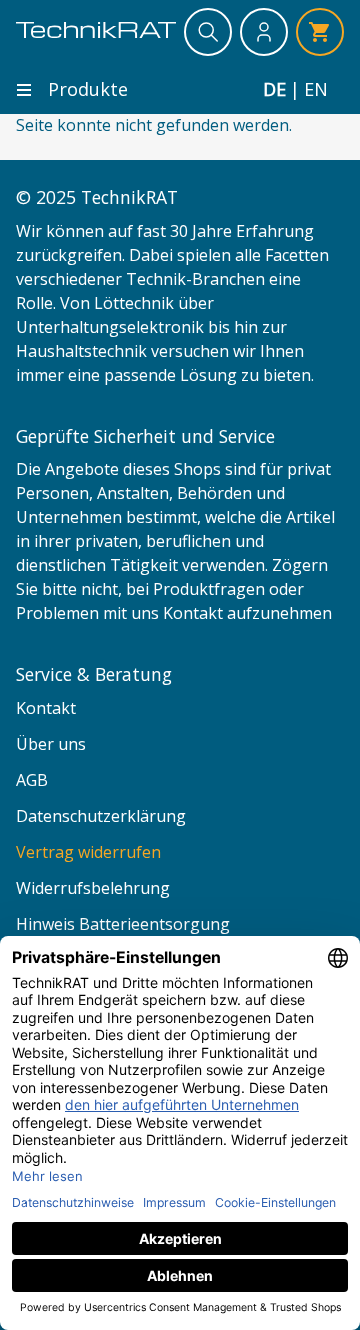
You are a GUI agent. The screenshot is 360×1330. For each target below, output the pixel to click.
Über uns (51, 744)
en (316, 89)
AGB (32, 780)
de (274, 89)
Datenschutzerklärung (101, 816)
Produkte (88, 89)
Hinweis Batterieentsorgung (123, 924)
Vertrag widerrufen (88, 852)
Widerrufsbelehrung (93, 888)
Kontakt (46, 708)
